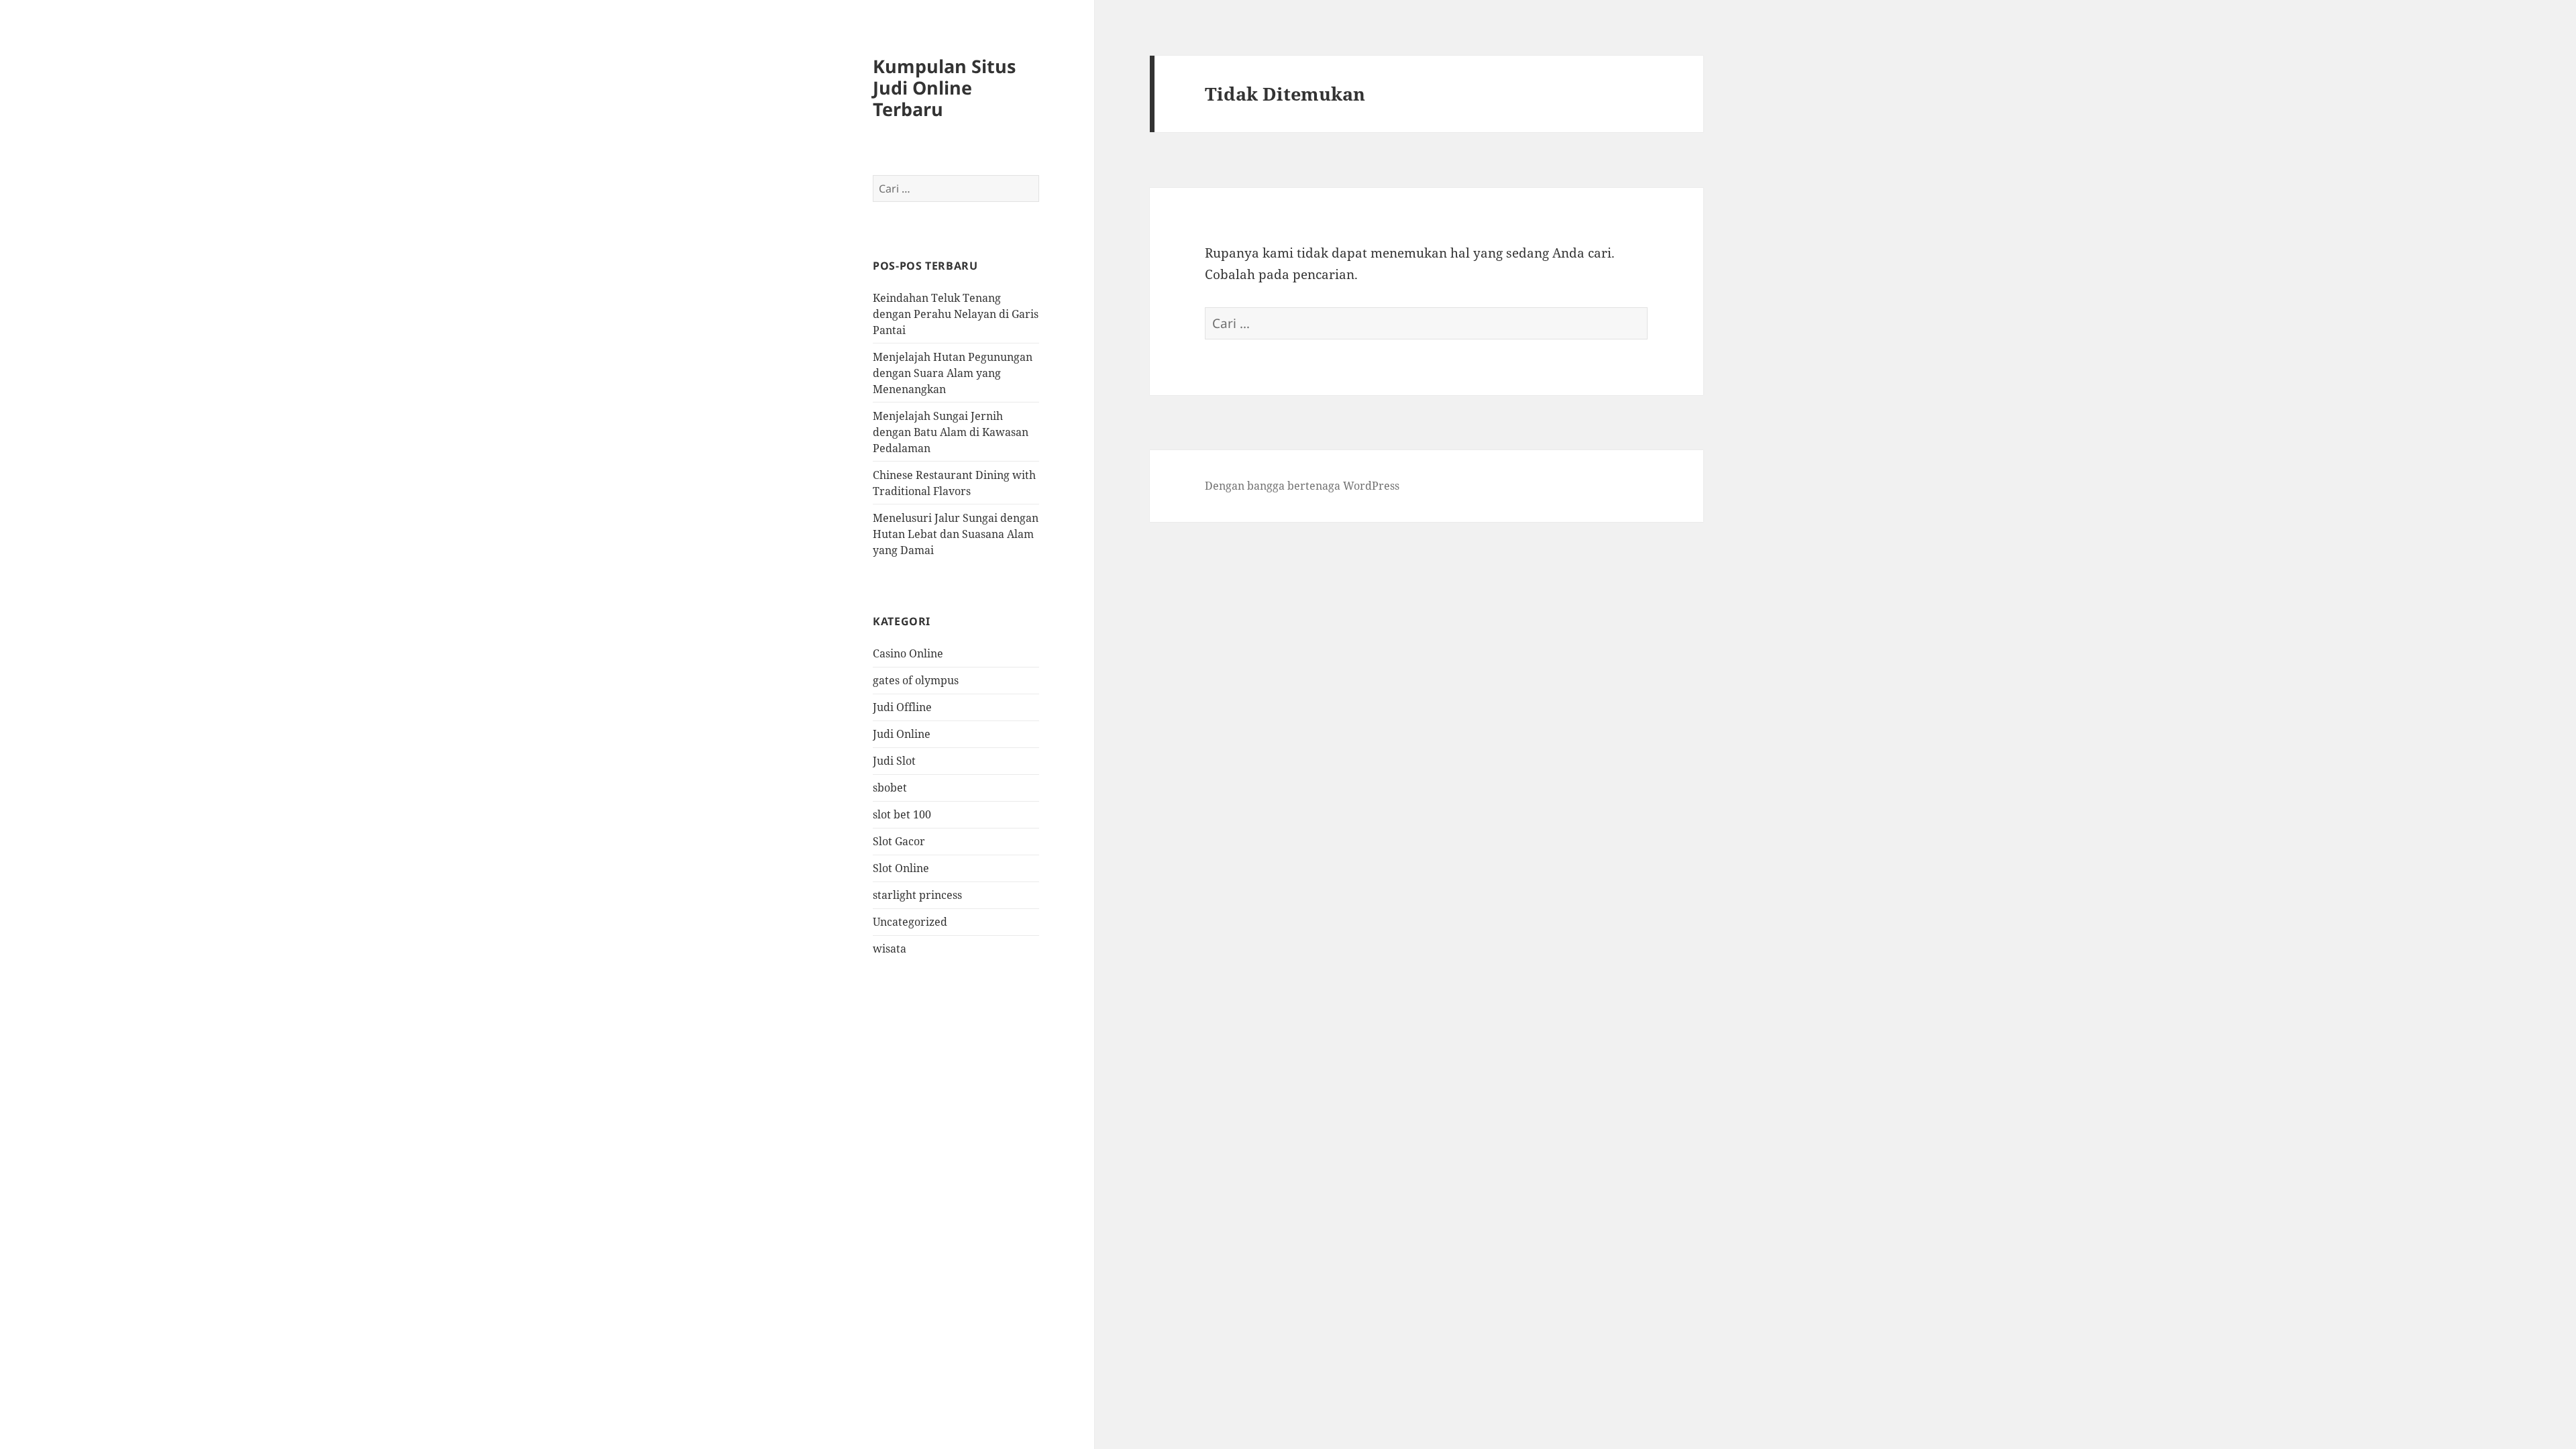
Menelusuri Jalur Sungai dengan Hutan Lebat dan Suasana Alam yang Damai (956, 534)
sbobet (890, 788)
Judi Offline (902, 707)
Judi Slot (894, 761)
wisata (890, 949)
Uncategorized (910, 922)
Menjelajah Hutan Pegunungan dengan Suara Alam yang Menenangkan (953, 373)
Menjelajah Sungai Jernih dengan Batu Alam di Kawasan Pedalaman (951, 432)
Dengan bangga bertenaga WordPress (1302, 486)
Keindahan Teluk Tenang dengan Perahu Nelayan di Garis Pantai (956, 314)
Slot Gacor (899, 841)
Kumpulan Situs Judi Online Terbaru (944, 88)
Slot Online (901, 868)
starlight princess (917, 895)
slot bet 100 (902, 814)
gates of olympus (916, 680)
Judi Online (902, 734)
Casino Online (908, 653)
